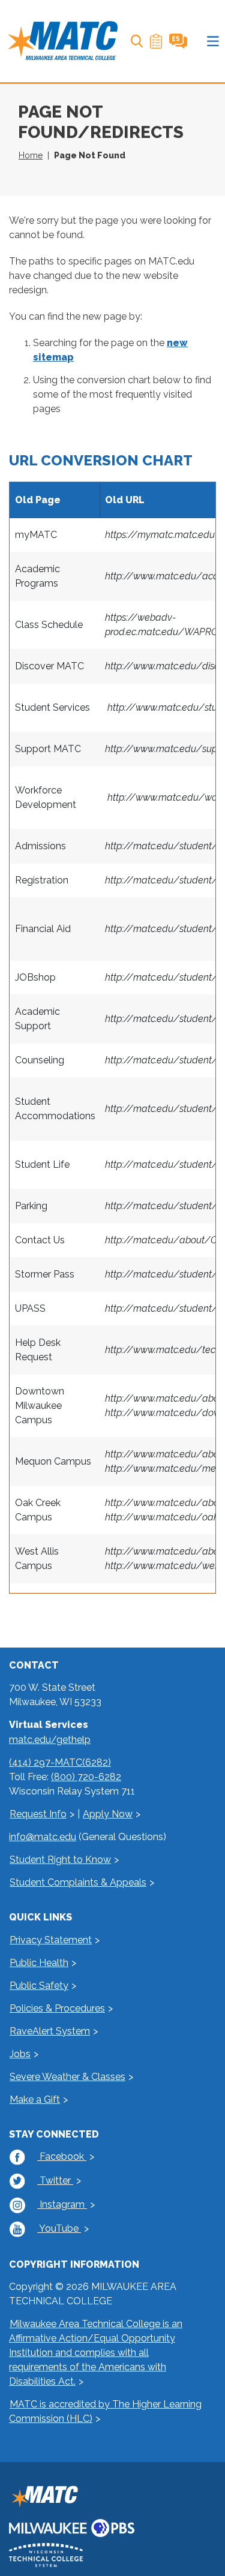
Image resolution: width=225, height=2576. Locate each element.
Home (31, 155)
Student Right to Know (60, 1860)
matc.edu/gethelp (50, 1740)
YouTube (59, 2228)
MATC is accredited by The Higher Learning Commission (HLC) (105, 2411)
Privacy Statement (51, 1940)
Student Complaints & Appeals (78, 1882)
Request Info (38, 1814)
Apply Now (108, 1814)
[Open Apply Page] (156, 41)
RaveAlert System (50, 2031)
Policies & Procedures (57, 2008)
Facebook (62, 2156)
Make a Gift (35, 2099)
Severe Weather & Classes (67, 2077)
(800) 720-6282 (86, 1777)
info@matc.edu (43, 1837)
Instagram (62, 2204)
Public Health (39, 1963)
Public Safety (39, 1986)
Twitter (55, 2180)
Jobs (20, 2054)
